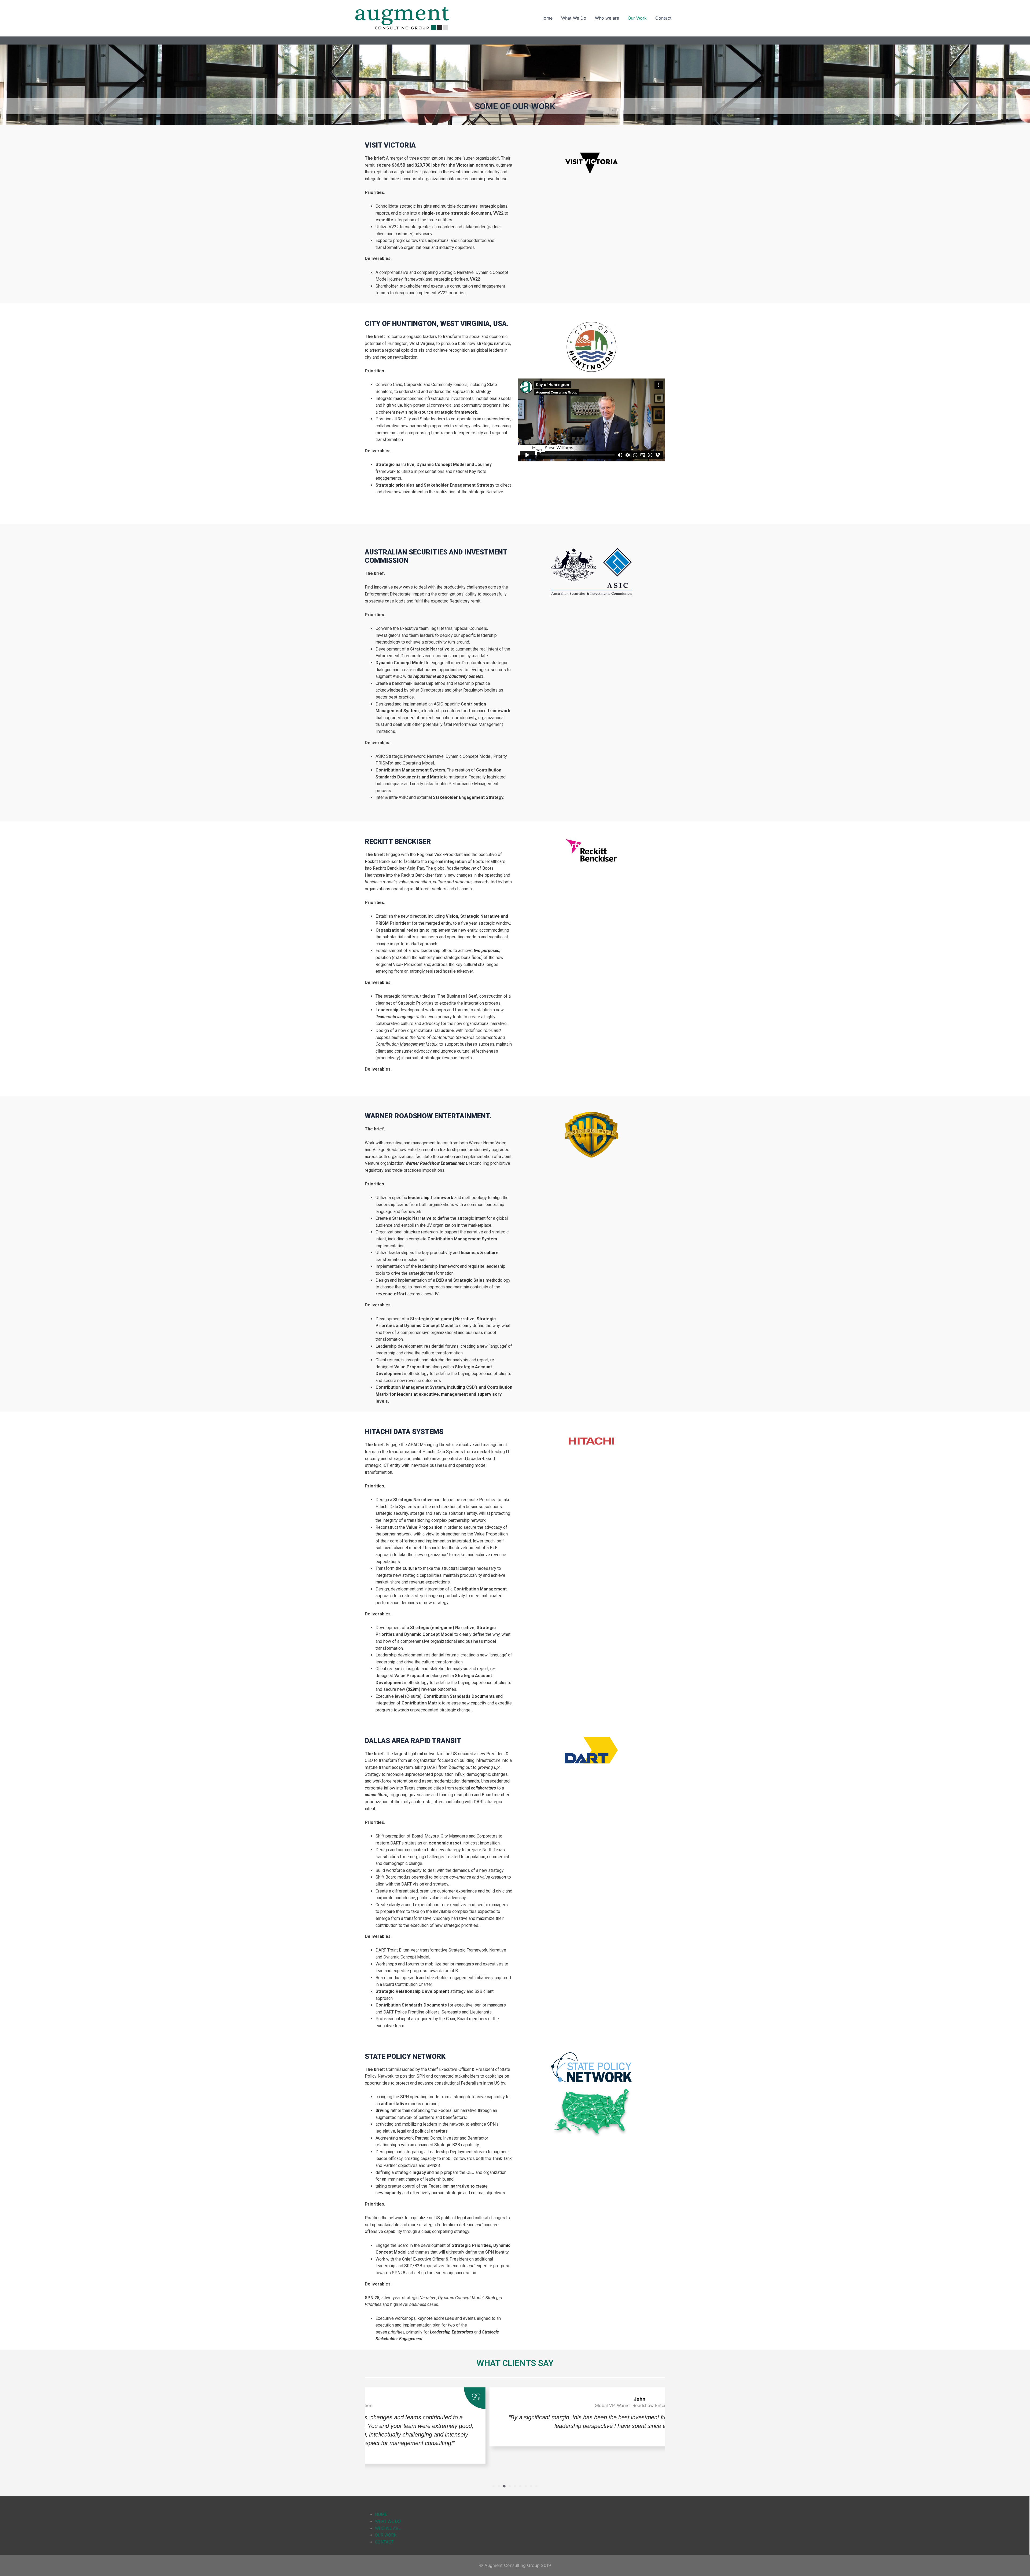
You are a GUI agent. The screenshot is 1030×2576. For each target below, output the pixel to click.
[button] (494, 2486)
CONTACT (384, 2542)
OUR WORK (386, 2535)
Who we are (607, 18)
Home (547, 18)
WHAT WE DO (388, 2521)
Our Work (637, 18)
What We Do (574, 18)
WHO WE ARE (388, 2528)
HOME (381, 2514)
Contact (663, 18)
